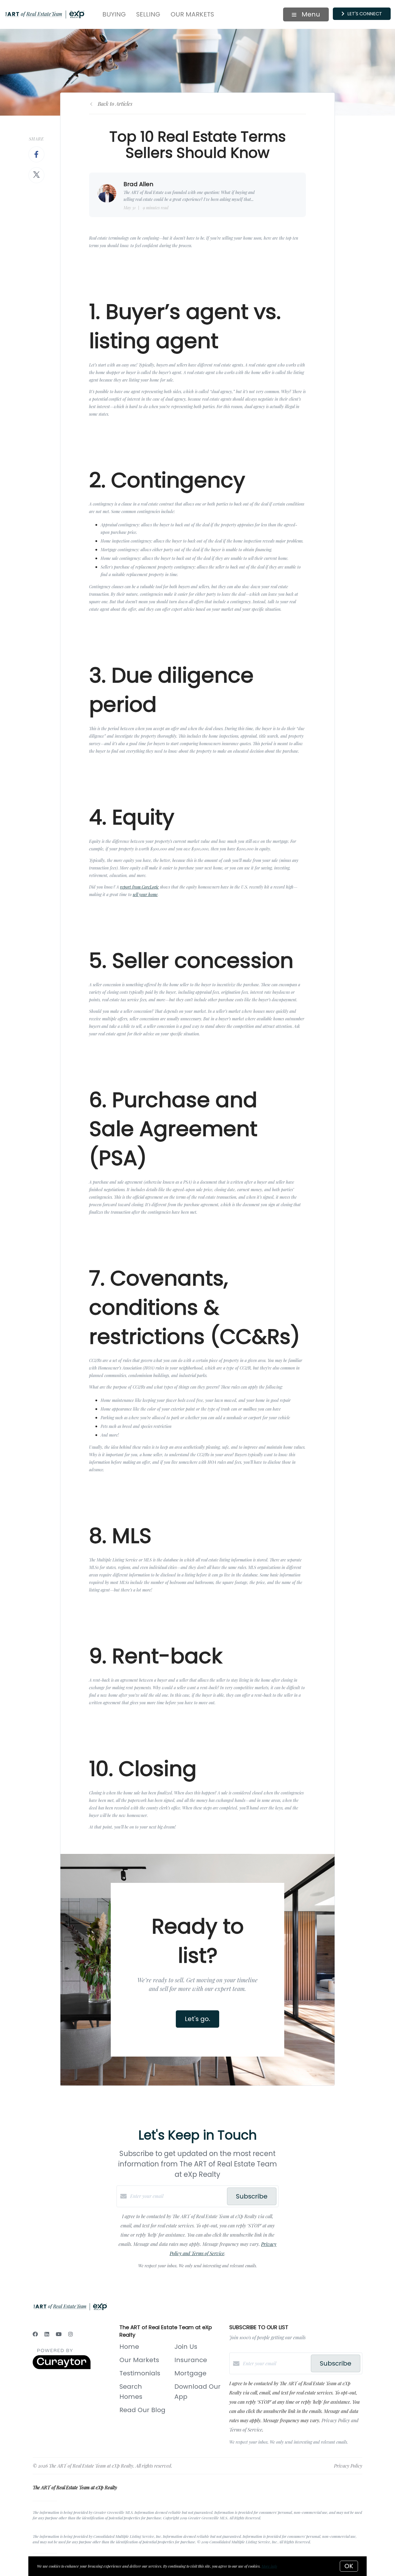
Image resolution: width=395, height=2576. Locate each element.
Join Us (186, 2347)
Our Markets (192, 14)
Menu (310, 14)
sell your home (145, 894)
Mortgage (190, 2373)
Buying (114, 14)
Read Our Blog (142, 2410)
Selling (148, 14)
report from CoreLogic (139, 887)
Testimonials (140, 2373)
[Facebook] (35, 2334)
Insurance (191, 2360)
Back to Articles (115, 104)
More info (269, 2566)
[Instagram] (71, 2334)
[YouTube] (59, 2334)
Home (129, 2347)
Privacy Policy (348, 2466)
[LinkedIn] (47, 2334)
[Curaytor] (62, 2367)
